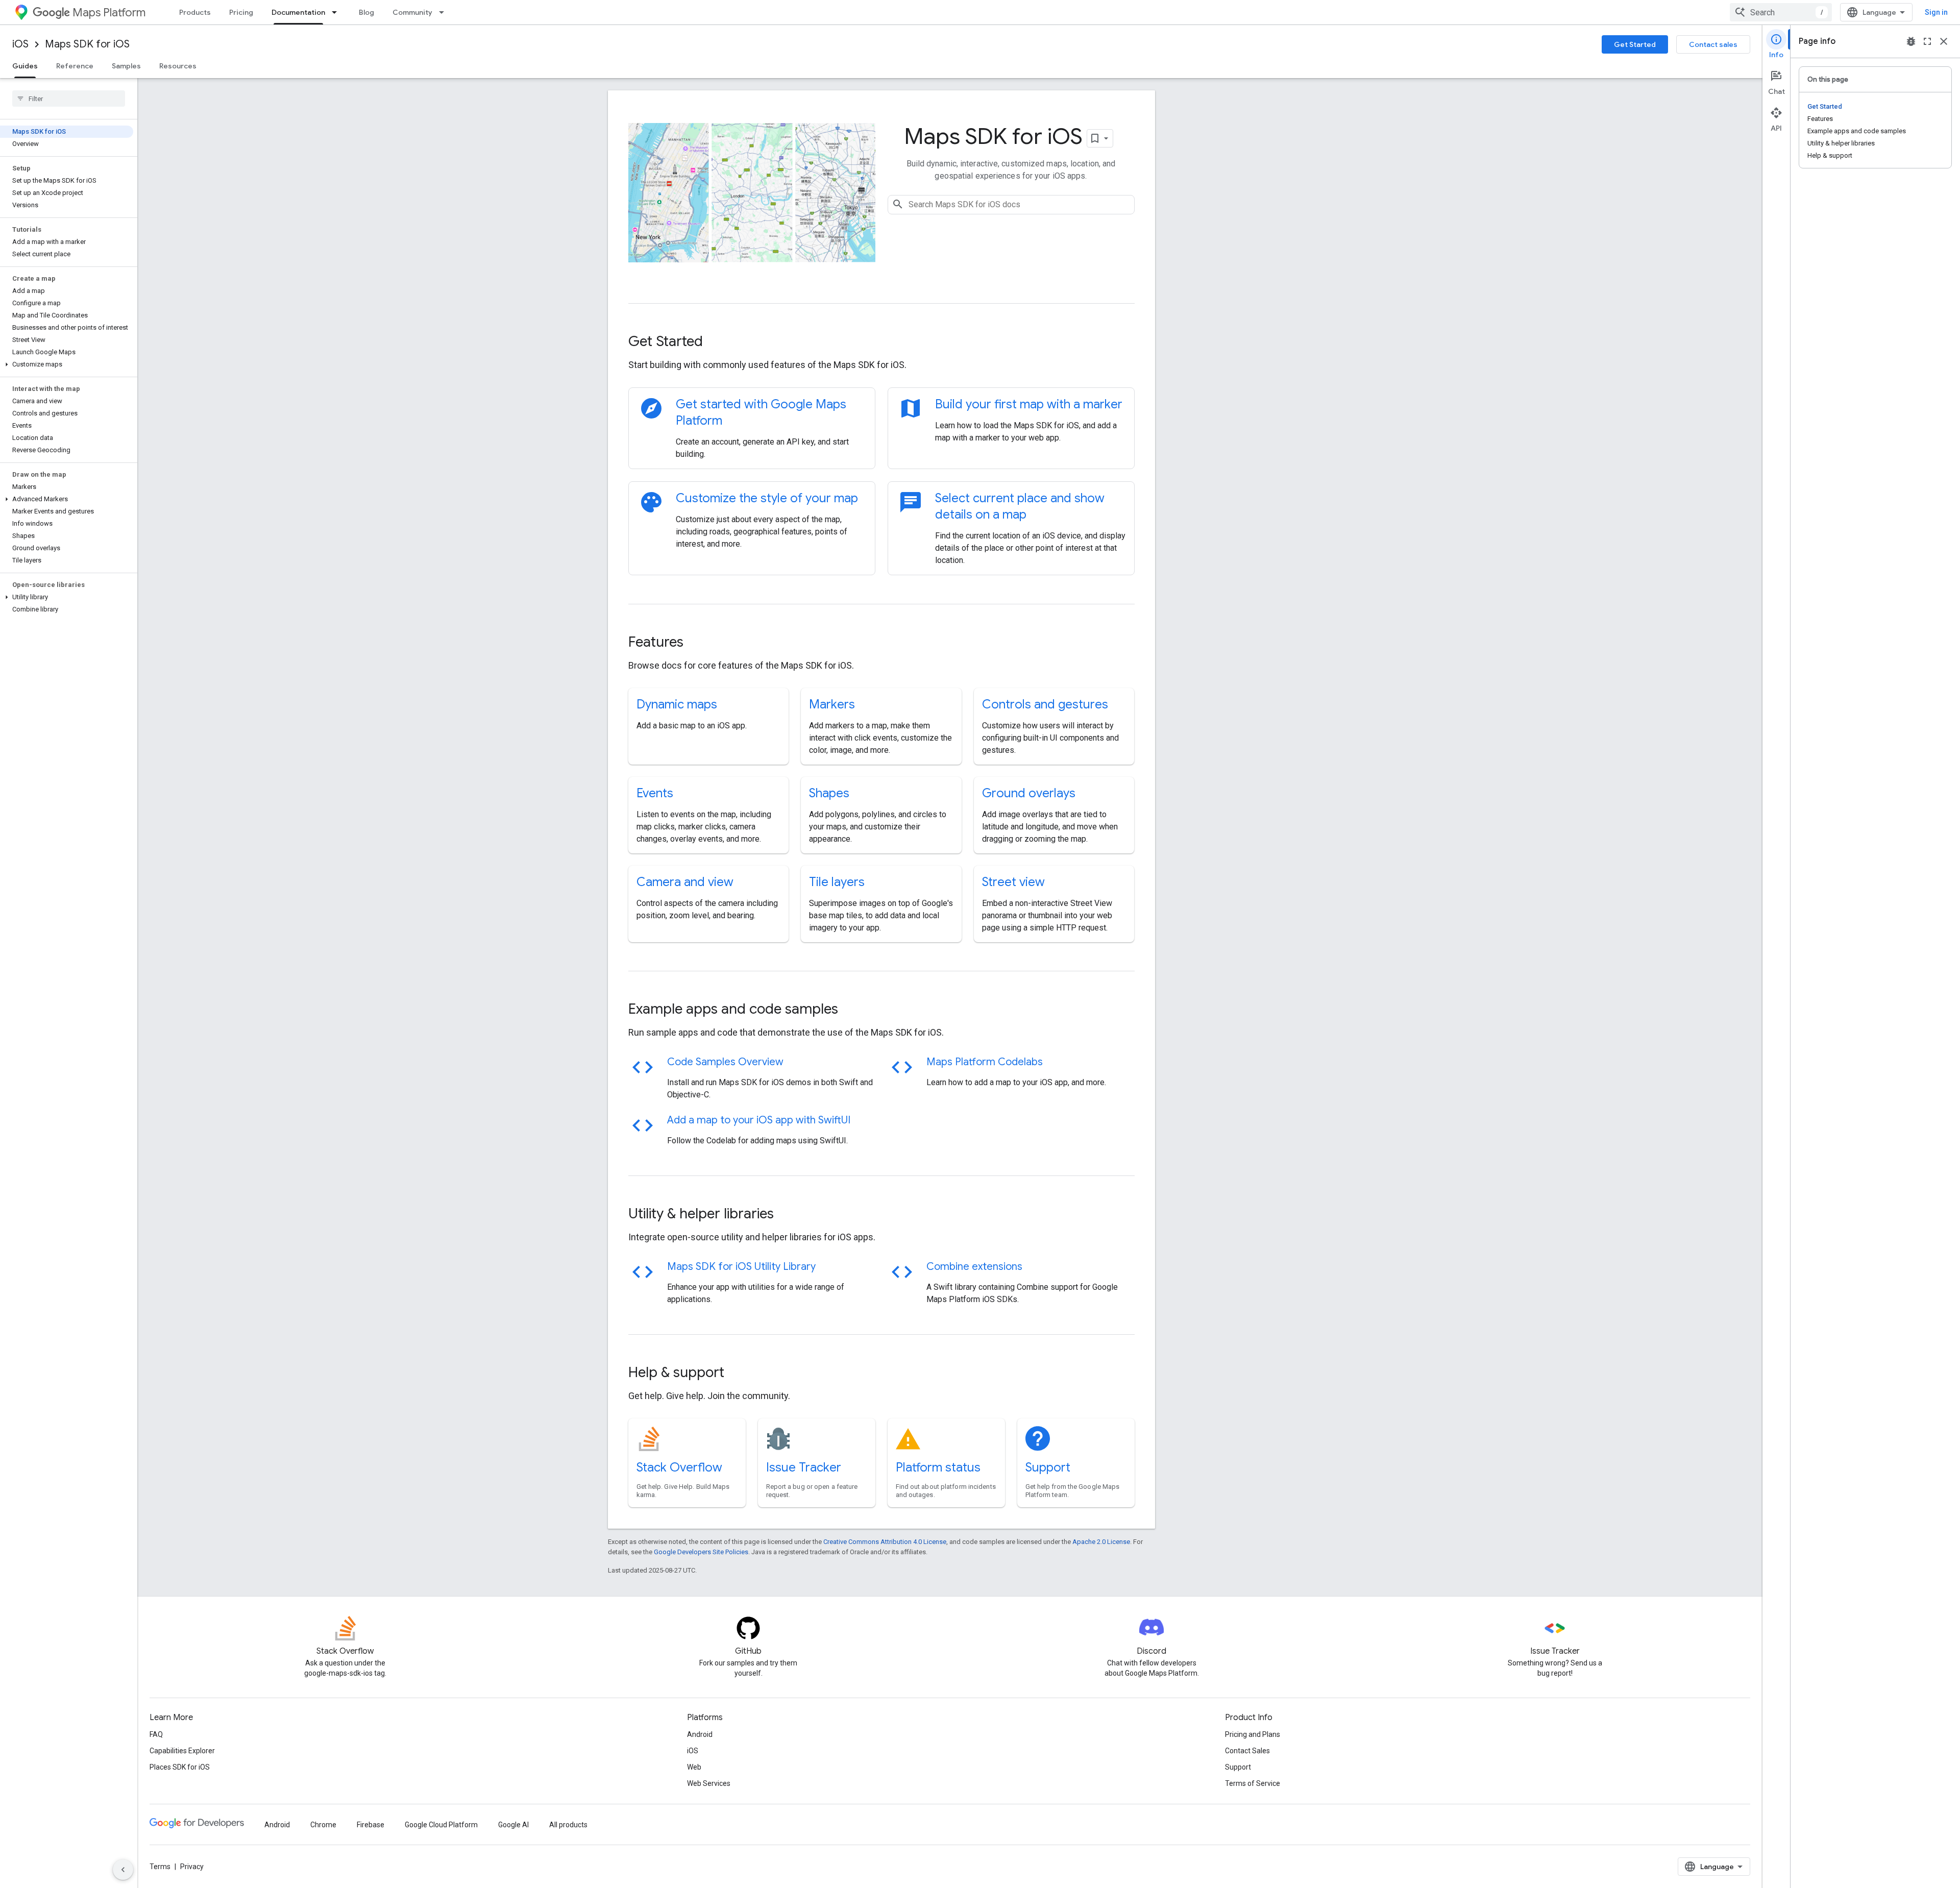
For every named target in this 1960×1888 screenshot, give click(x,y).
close (1944, 41)
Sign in (1936, 12)
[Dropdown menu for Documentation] (337, 12)
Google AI (513, 1825)
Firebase (371, 1825)
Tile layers (837, 882)
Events (655, 793)
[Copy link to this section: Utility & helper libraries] (788, 1215)
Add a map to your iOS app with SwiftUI (759, 1120)
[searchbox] (69, 99)
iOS (20, 44)
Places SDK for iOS (180, 1767)
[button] (67, 364)
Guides (25, 66)
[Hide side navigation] (123, 1870)
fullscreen (1927, 41)
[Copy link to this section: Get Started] (717, 342)
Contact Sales (1247, 1751)
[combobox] (1781, 12)
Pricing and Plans (1253, 1734)
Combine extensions (974, 1267)
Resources (178, 66)
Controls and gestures (1045, 704)
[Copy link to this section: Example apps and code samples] (852, 1010)
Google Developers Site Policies (701, 1552)
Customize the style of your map (767, 498)
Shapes (829, 793)
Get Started (1635, 44)
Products (195, 12)
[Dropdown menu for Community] (445, 12)
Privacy (192, 1867)
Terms (160, 1867)
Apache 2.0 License (1101, 1542)
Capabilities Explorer (182, 1751)
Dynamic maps (677, 704)
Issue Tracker (804, 1467)
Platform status (938, 1467)
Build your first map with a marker (1029, 404)
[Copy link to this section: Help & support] (738, 1374)
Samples (126, 66)
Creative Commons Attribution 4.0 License (885, 1542)
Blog (366, 12)
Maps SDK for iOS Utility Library (741, 1267)
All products (568, 1825)
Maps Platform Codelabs (985, 1062)
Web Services (709, 1783)
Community (412, 12)
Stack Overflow (679, 1467)
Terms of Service (1253, 1783)
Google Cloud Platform (441, 1825)
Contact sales (1713, 44)
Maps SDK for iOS (87, 44)
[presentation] (881, 341)
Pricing (241, 12)
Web (694, 1767)
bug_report (1911, 41)
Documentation (298, 12)
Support (1048, 1467)
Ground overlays (1029, 793)
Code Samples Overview (725, 1062)
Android (700, 1734)
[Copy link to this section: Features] (697, 643)
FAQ (156, 1734)
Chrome (323, 1825)
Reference (75, 66)
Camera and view (685, 882)
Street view (1013, 882)
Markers (832, 704)
